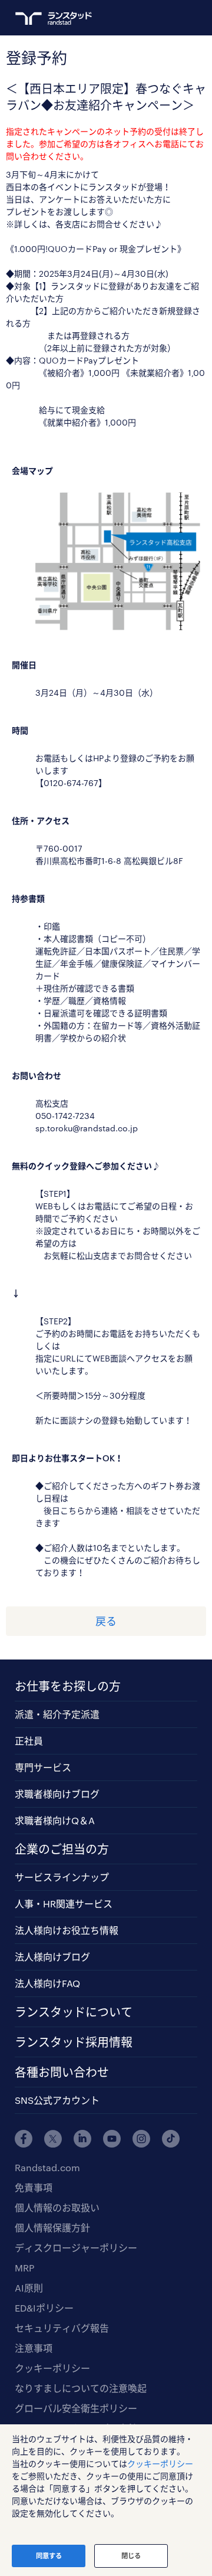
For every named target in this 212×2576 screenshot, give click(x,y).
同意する (49, 2556)
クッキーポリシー (52, 2368)
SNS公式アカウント (57, 2100)
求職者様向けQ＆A (55, 1820)
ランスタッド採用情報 (74, 2042)
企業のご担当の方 (62, 1849)
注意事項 (34, 2348)
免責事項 (34, 2187)
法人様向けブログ (52, 1957)
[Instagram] (141, 2139)
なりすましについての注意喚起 (81, 2388)
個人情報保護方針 (52, 2228)
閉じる (131, 2556)
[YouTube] (112, 2139)
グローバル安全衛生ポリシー (76, 2408)
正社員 (29, 1741)
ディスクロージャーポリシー (76, 2248)
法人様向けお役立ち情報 (67, 1930)
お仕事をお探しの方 (68, 1686)
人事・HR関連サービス (64, 1904)
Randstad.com (47, 2167)
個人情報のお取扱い (57, 2207)
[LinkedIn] (82, 2139)
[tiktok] (171, 2139)
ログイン (168, 18)
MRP (24, 2268)
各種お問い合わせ (62, 2072)
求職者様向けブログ (57, 1794)
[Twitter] (53, 2139)
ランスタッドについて (74, 2012)
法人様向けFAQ (47, 1983)
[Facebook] (24, 2139)
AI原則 (29, 2288)
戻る (106, 1621)
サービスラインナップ (62, 1877)
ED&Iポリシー (44, 2308)
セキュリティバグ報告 (62, 2328)
